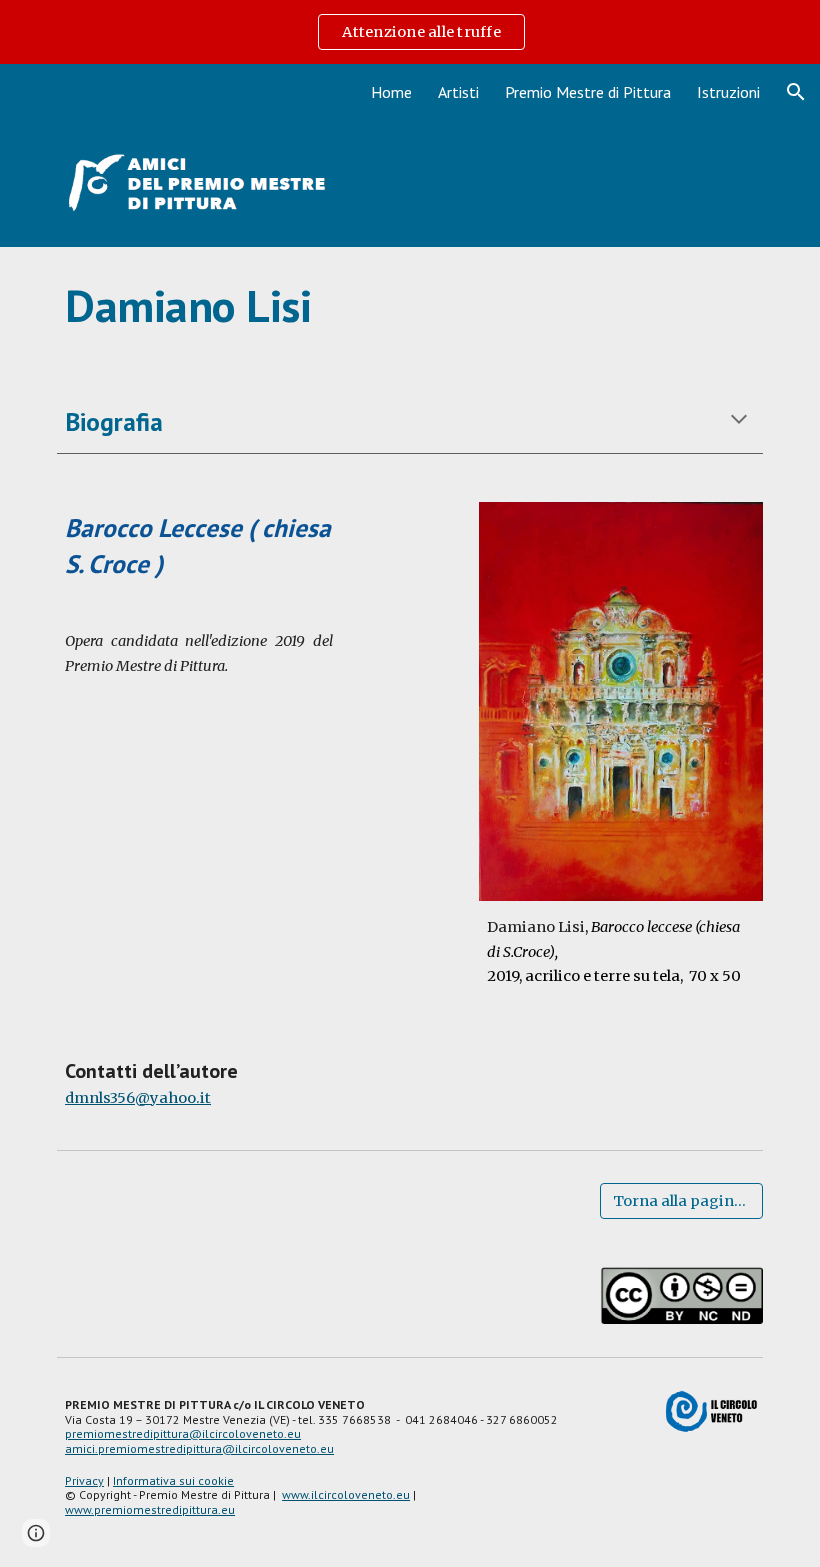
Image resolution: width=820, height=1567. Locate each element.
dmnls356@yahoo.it (138, 1098)
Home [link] (391, 92)
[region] (410, 32)
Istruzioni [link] (728, 92)
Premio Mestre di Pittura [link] (588, 92)
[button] (796, 92)
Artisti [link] (458, 92)
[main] (410, 306)
